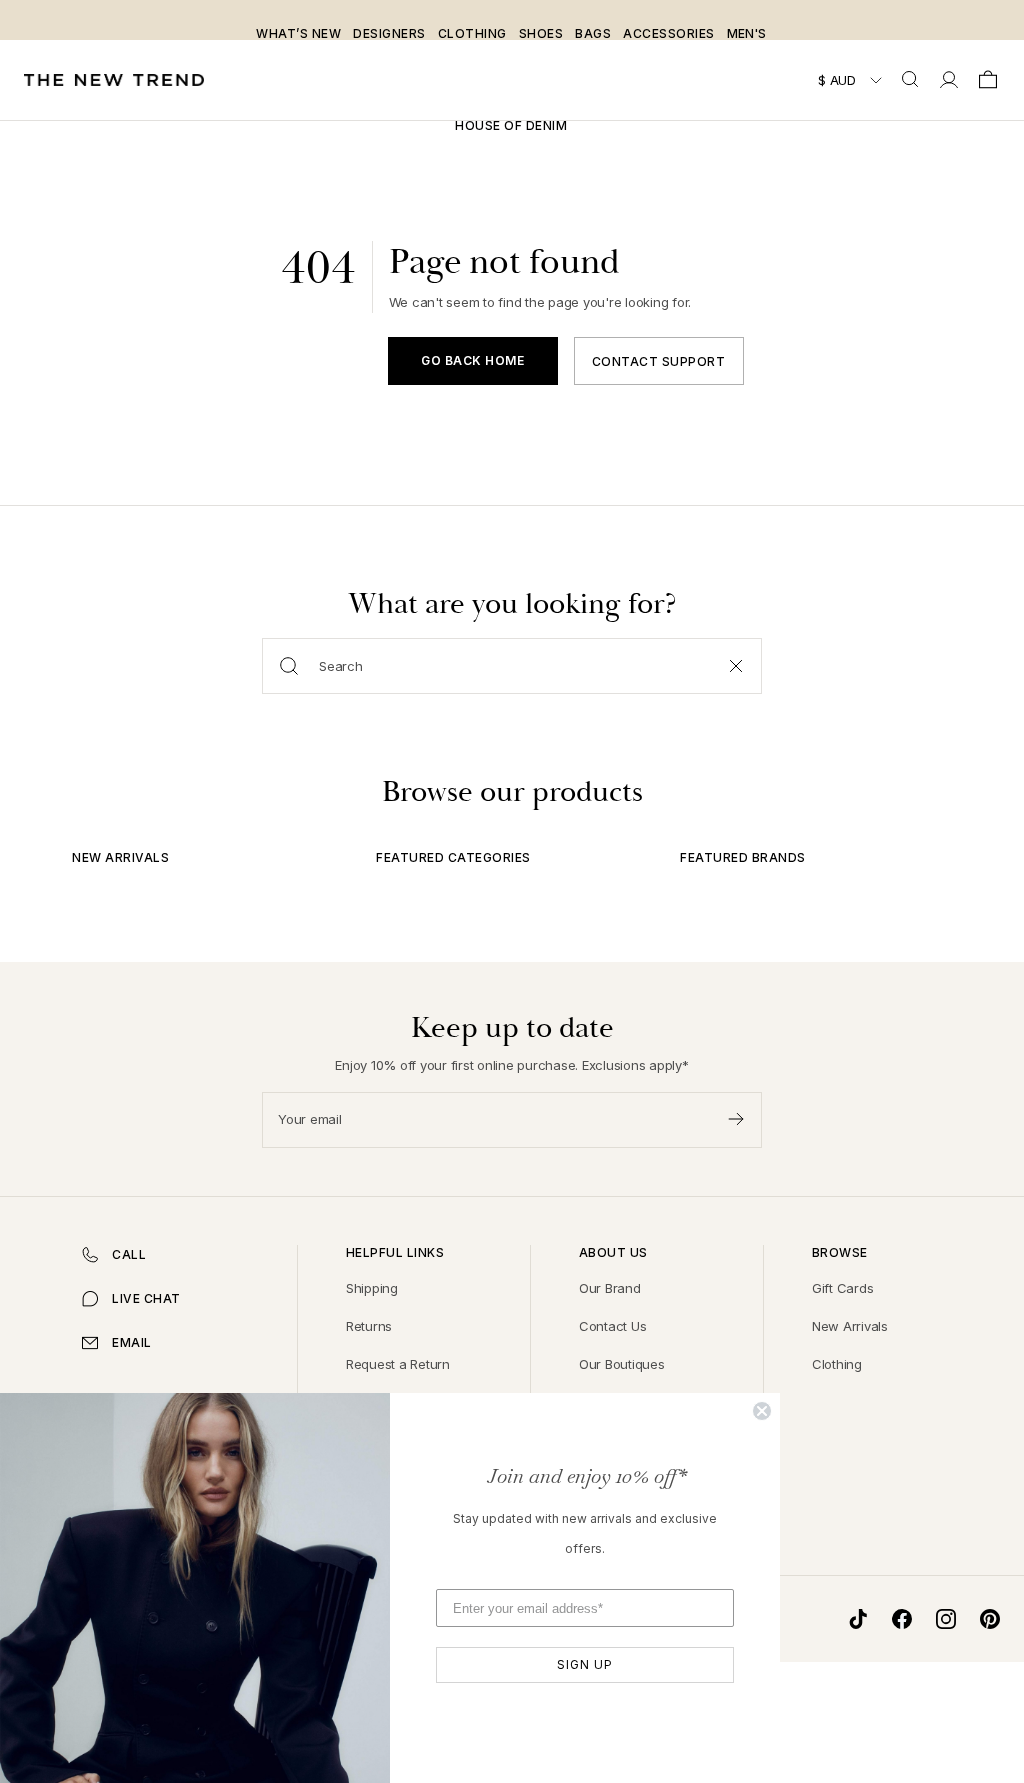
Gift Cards (843, 1288)
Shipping (372, 1288)
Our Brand (610, 1288)
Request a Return (398, 1364)
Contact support (659, 361)
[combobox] (912, 80)
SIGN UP (585, 1664)
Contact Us (613, 1326)
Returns (369, 1326)
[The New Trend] (114, 80)
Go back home (472, 360)
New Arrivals (850, 1326)
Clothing (837, 1364)
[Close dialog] (762, 1411)
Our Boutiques (622, 1364)
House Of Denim (511, 125)
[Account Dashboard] (949, 80)
